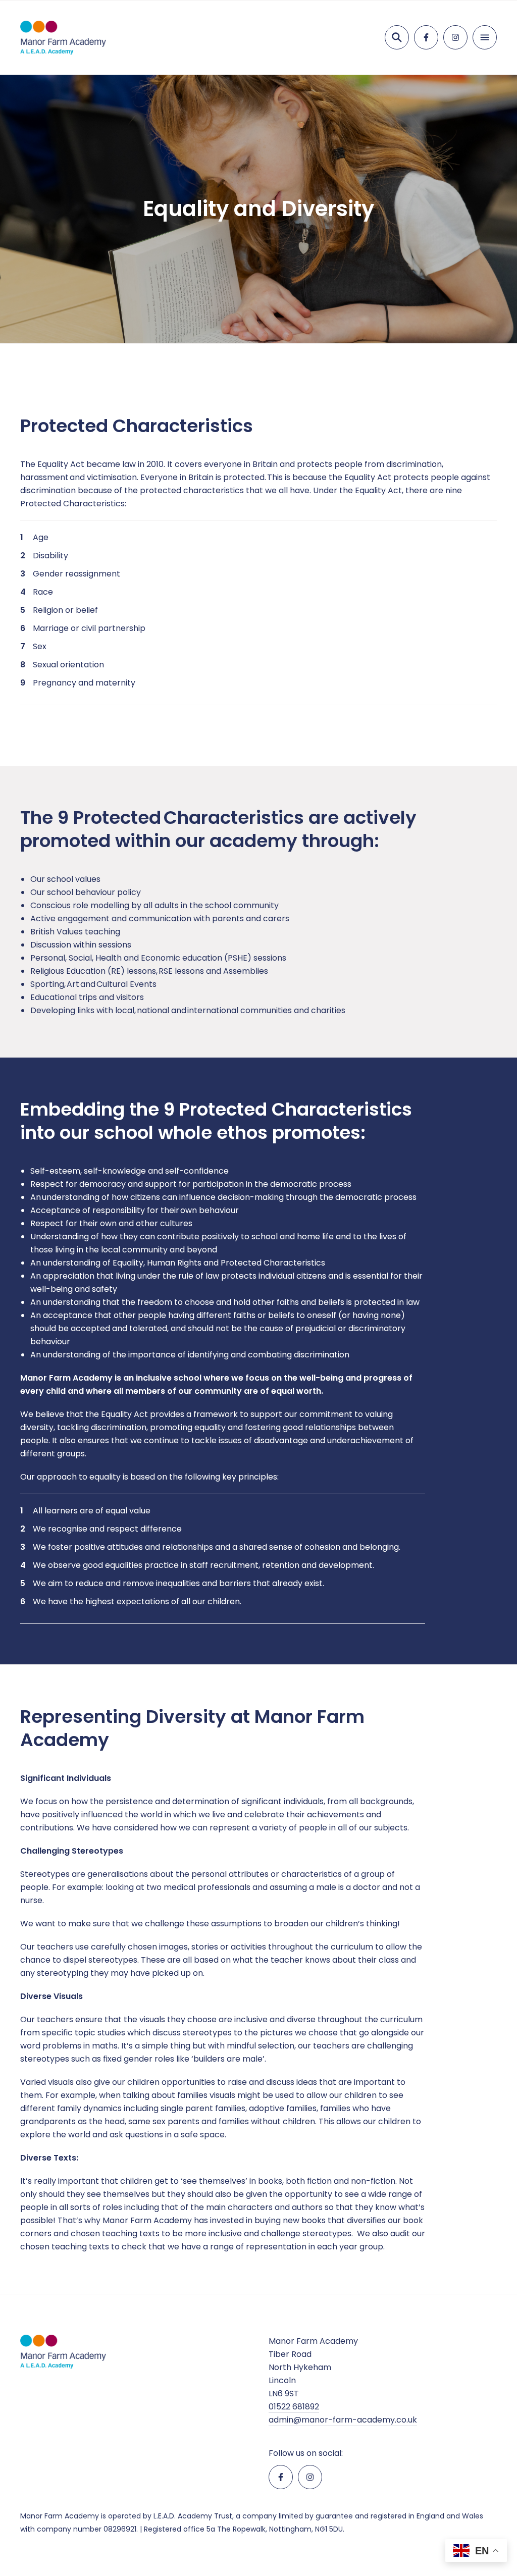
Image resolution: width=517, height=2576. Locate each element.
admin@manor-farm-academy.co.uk (343, 2420)
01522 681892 (294, 2407)
